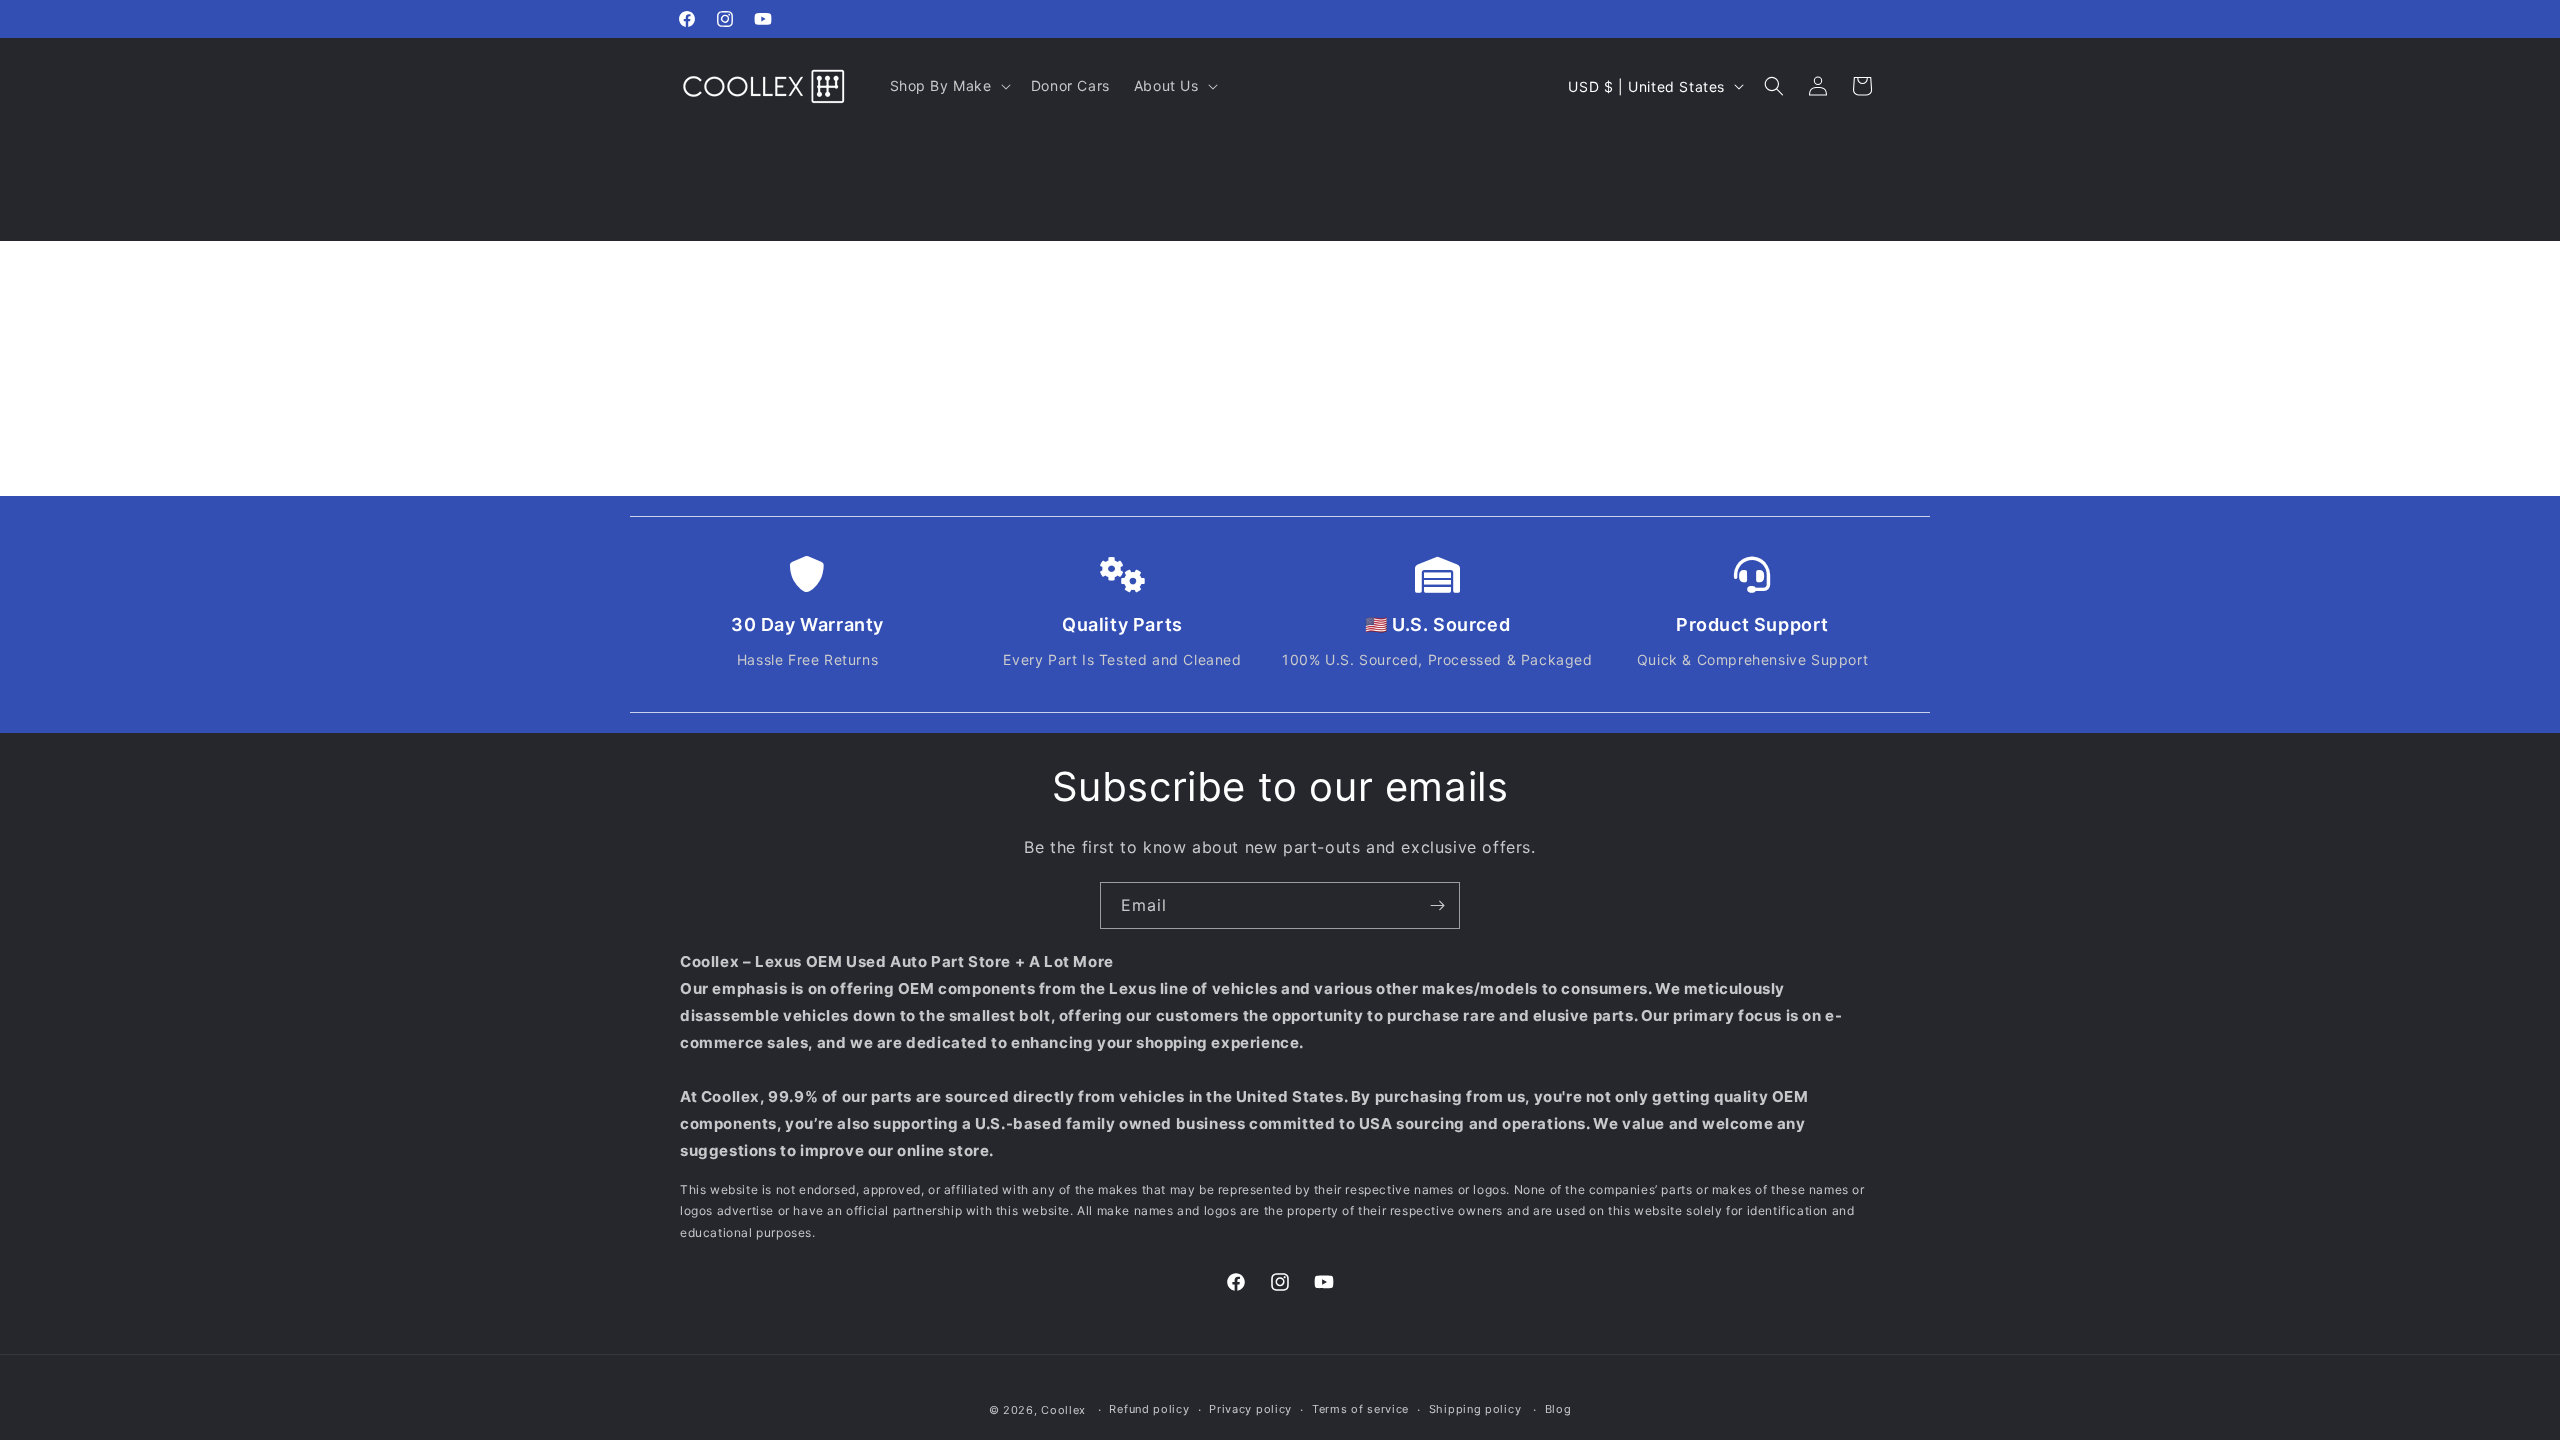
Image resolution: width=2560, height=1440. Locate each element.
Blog (1558, 1409)
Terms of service (1360, 1409)
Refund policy (1149, 1409)
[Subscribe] (1437, 905)
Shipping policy (1475, 1409)
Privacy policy (1250, 1409)
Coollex (1063, 1410)
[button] (948, 86)
